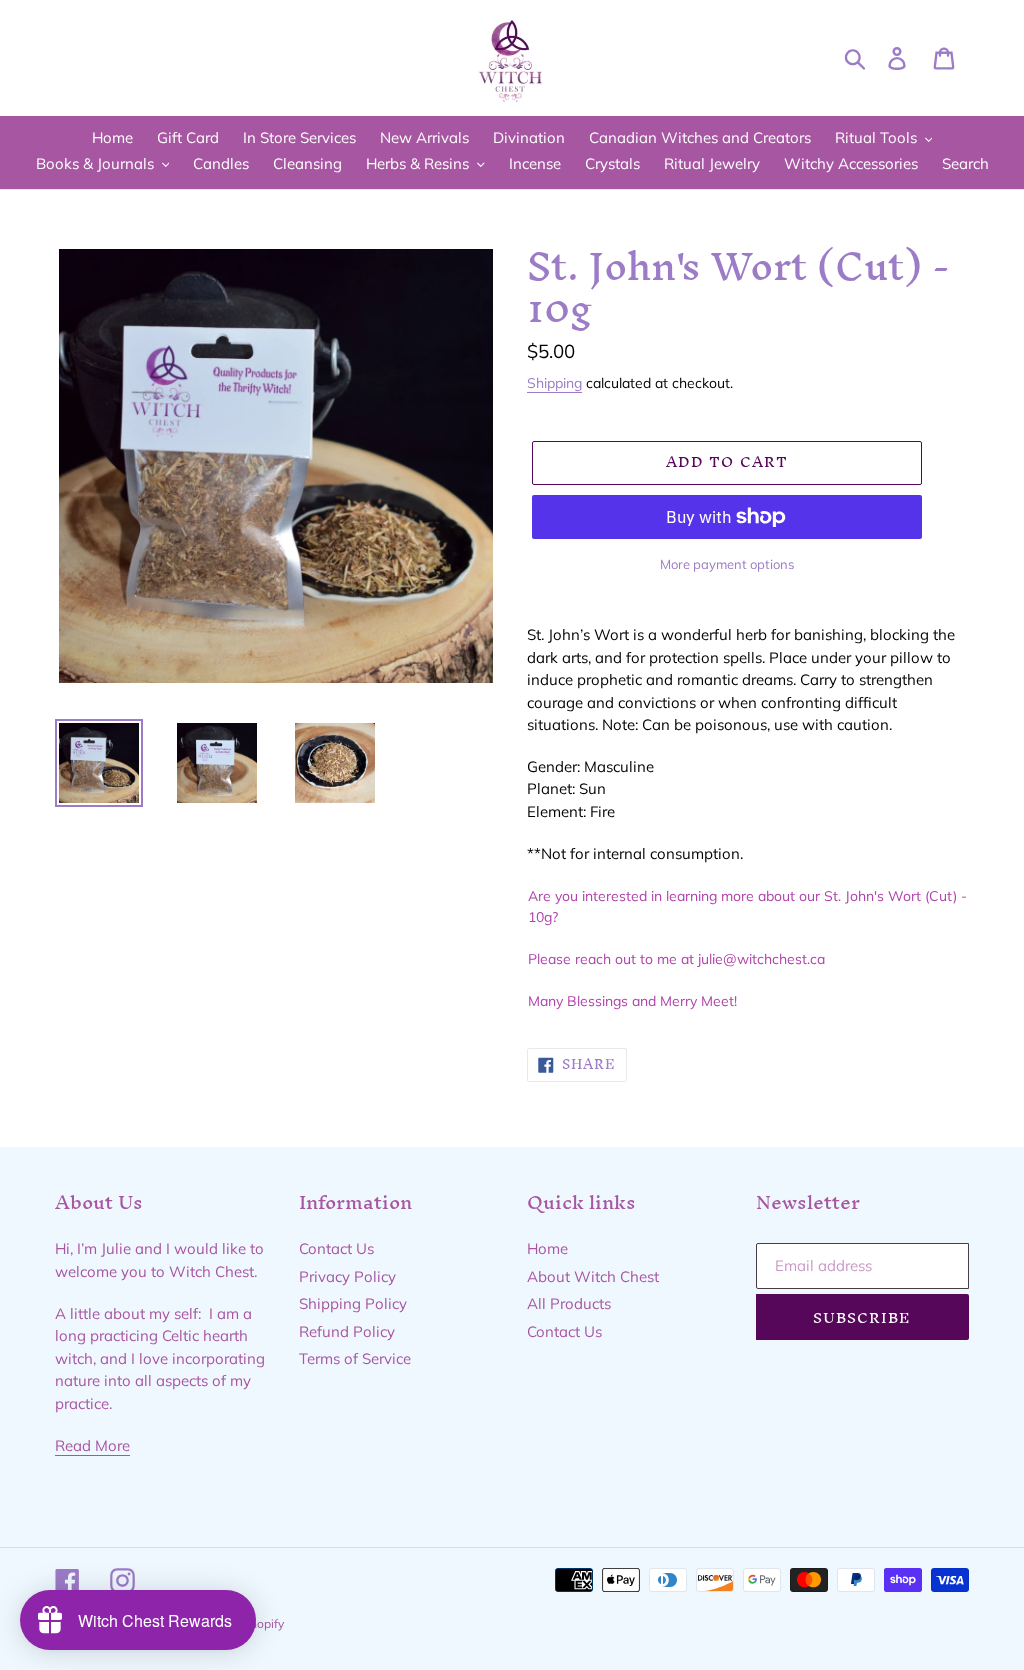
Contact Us (336, 1248)
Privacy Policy (347, 1276)
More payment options (727, 564)
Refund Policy (347, 1331)
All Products (569, 1303)
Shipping (554, 382)
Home (547, 1248)
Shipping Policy (353, 1303)
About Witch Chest (593, 1276)
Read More (92, 1445)
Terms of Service (355, 1358)
